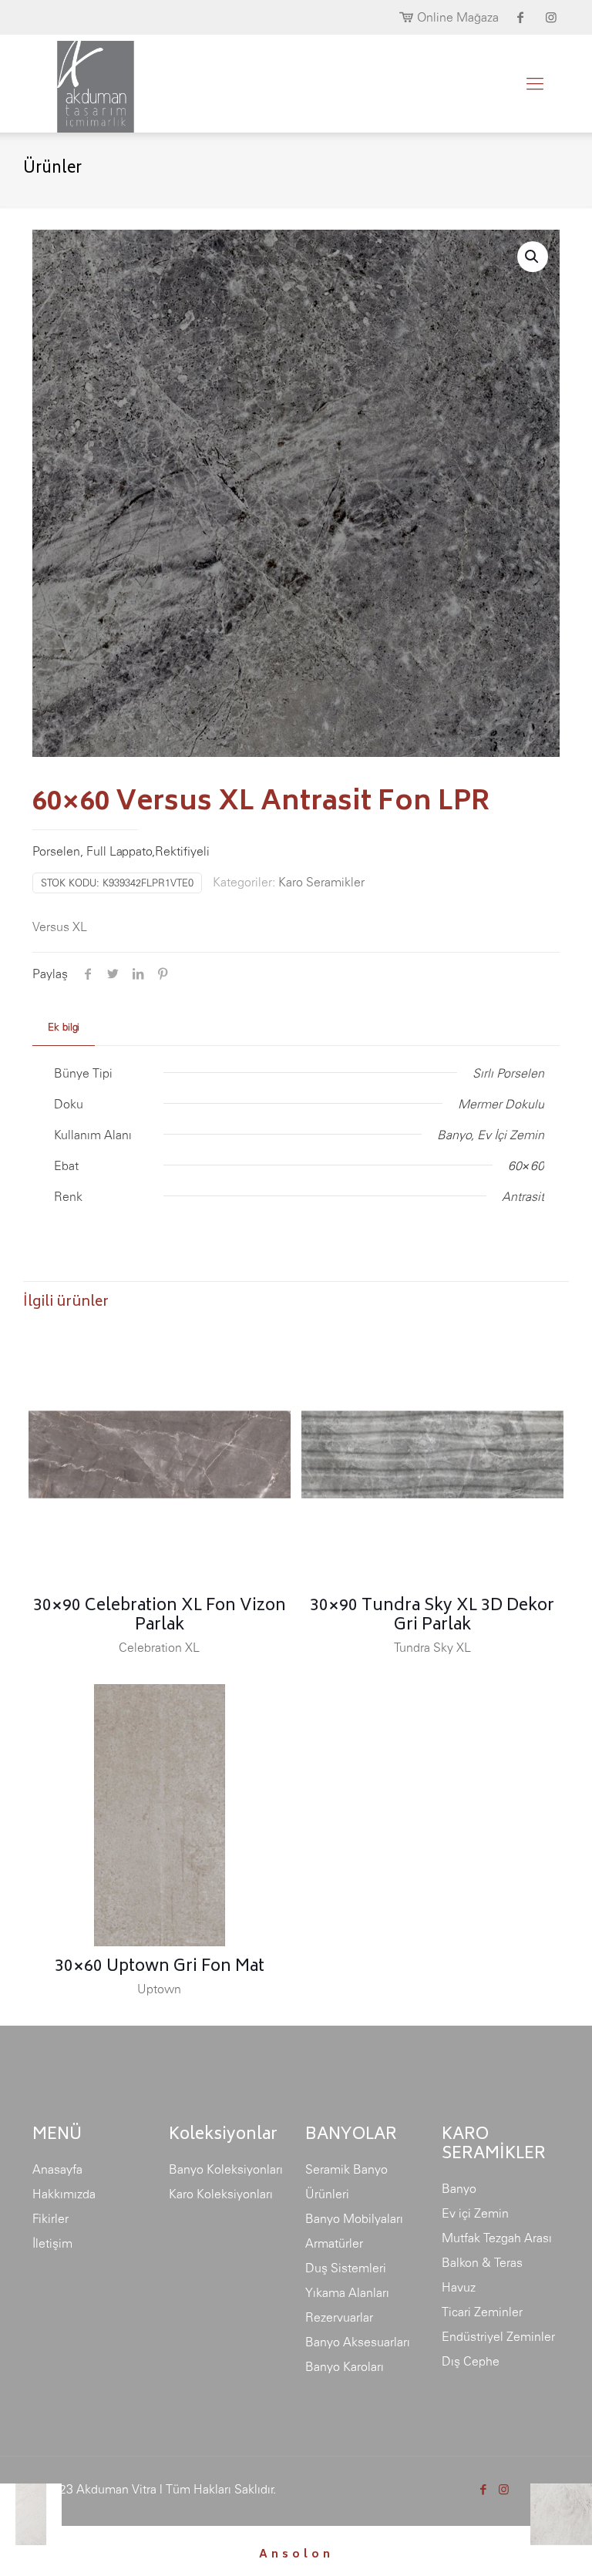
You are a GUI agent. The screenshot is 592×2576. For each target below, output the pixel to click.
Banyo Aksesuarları (358, 2342)
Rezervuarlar (339, 2317)
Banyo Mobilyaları (354, 2218)
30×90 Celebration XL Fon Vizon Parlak (160, 1616)
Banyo (459, 2188)
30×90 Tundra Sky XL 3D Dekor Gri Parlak (432, 1616)
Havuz (459, 2287)
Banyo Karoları (345, 2366)
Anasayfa (57, 2169)
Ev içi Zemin (475, 2213)
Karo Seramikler (321, 882)
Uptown (159, 1989)
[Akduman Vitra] (83, 83)
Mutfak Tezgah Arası (497, 2238)
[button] (533, 257)
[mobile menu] (535, 83)
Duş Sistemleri (346, 2268)
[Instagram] (504, 2489)
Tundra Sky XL (432, 1647)
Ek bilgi (64, 1027)
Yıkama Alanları (347, 2292)
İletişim (52, 2243)
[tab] (64, 1028)
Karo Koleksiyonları (221, 2194)
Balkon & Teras (482, 2262)
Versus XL (60, 926)
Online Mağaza (458, 17)
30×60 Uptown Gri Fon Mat (160, 1967)
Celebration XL (159, 1647)
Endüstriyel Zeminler (498, 2336)
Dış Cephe (471, 2361)
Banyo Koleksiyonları (226, 2169)
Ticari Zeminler (482, 2312)
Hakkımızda (64, 2194)
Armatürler (334, 2243)
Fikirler (50, 2218)
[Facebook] (483, 2489)
